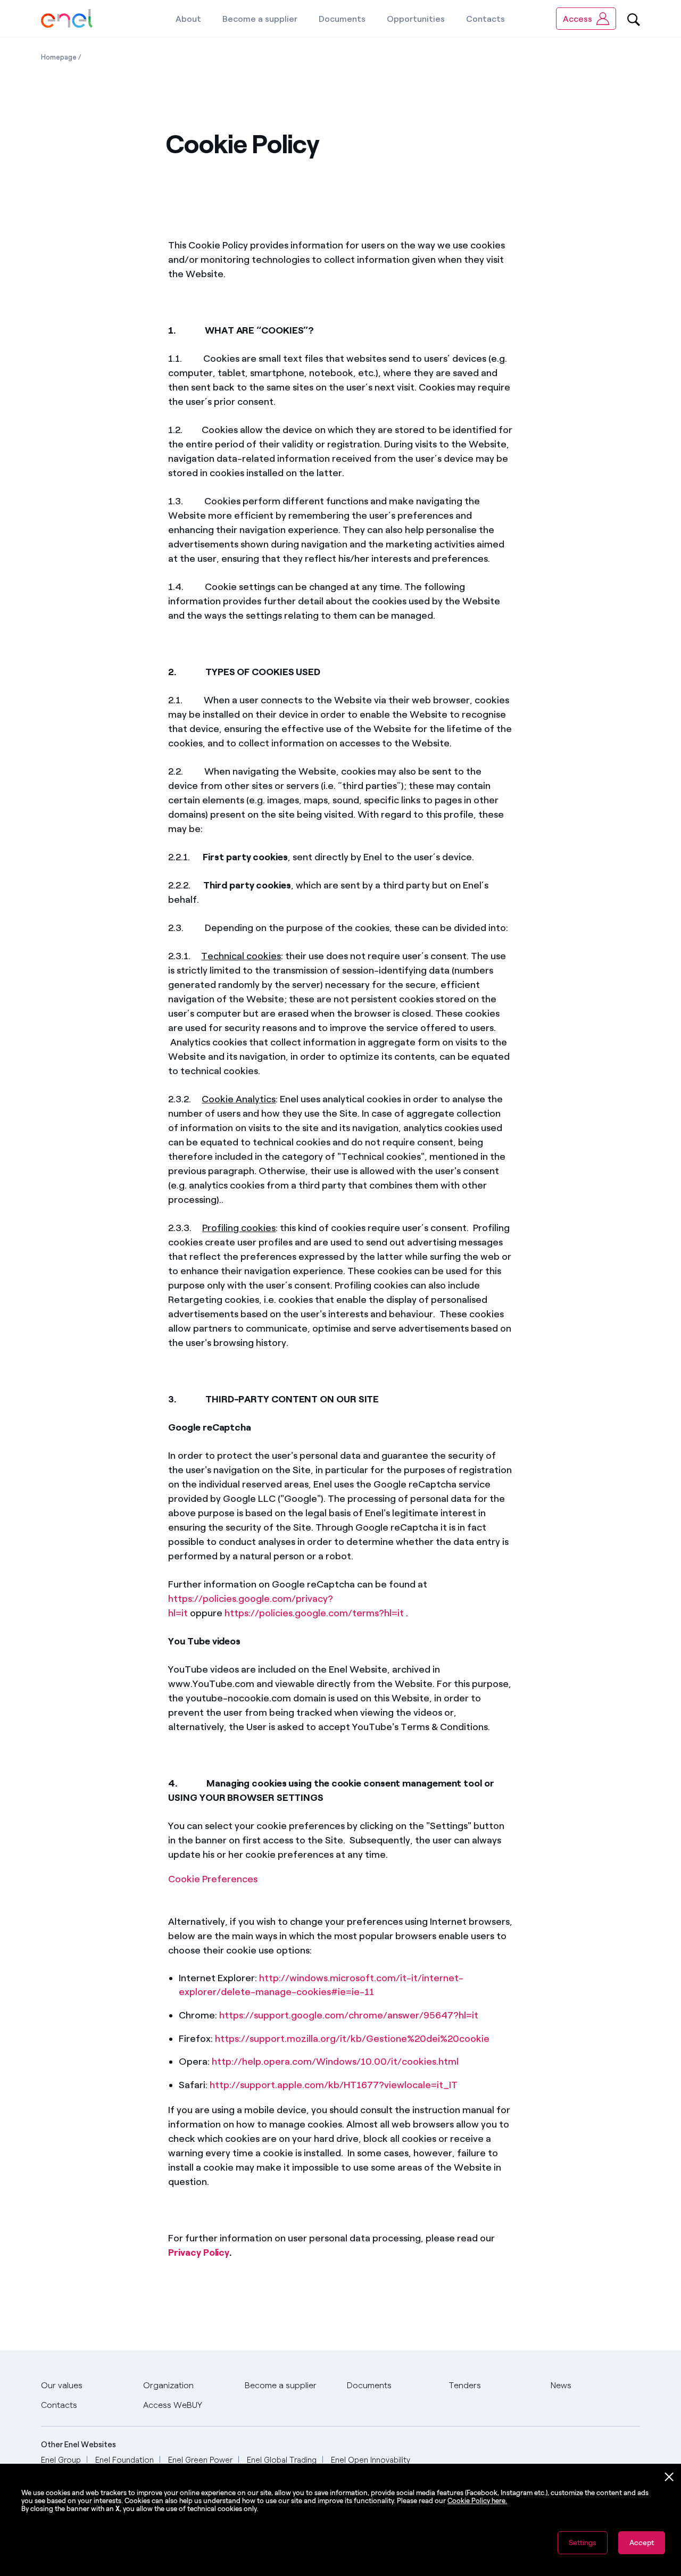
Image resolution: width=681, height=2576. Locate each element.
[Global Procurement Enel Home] (67, 19)
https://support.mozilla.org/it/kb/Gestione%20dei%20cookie (352, 2039)
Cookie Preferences (213, 1879)
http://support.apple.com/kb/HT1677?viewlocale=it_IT (334, 2085)
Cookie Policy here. (477, 2501)
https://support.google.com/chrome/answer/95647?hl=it (349, 2015)
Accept (642, 2543)
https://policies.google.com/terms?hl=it (314, 1613)
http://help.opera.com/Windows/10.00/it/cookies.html (335, 2062)
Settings (583, 2543)
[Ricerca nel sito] (634, 19)
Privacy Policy (199, 2253)
